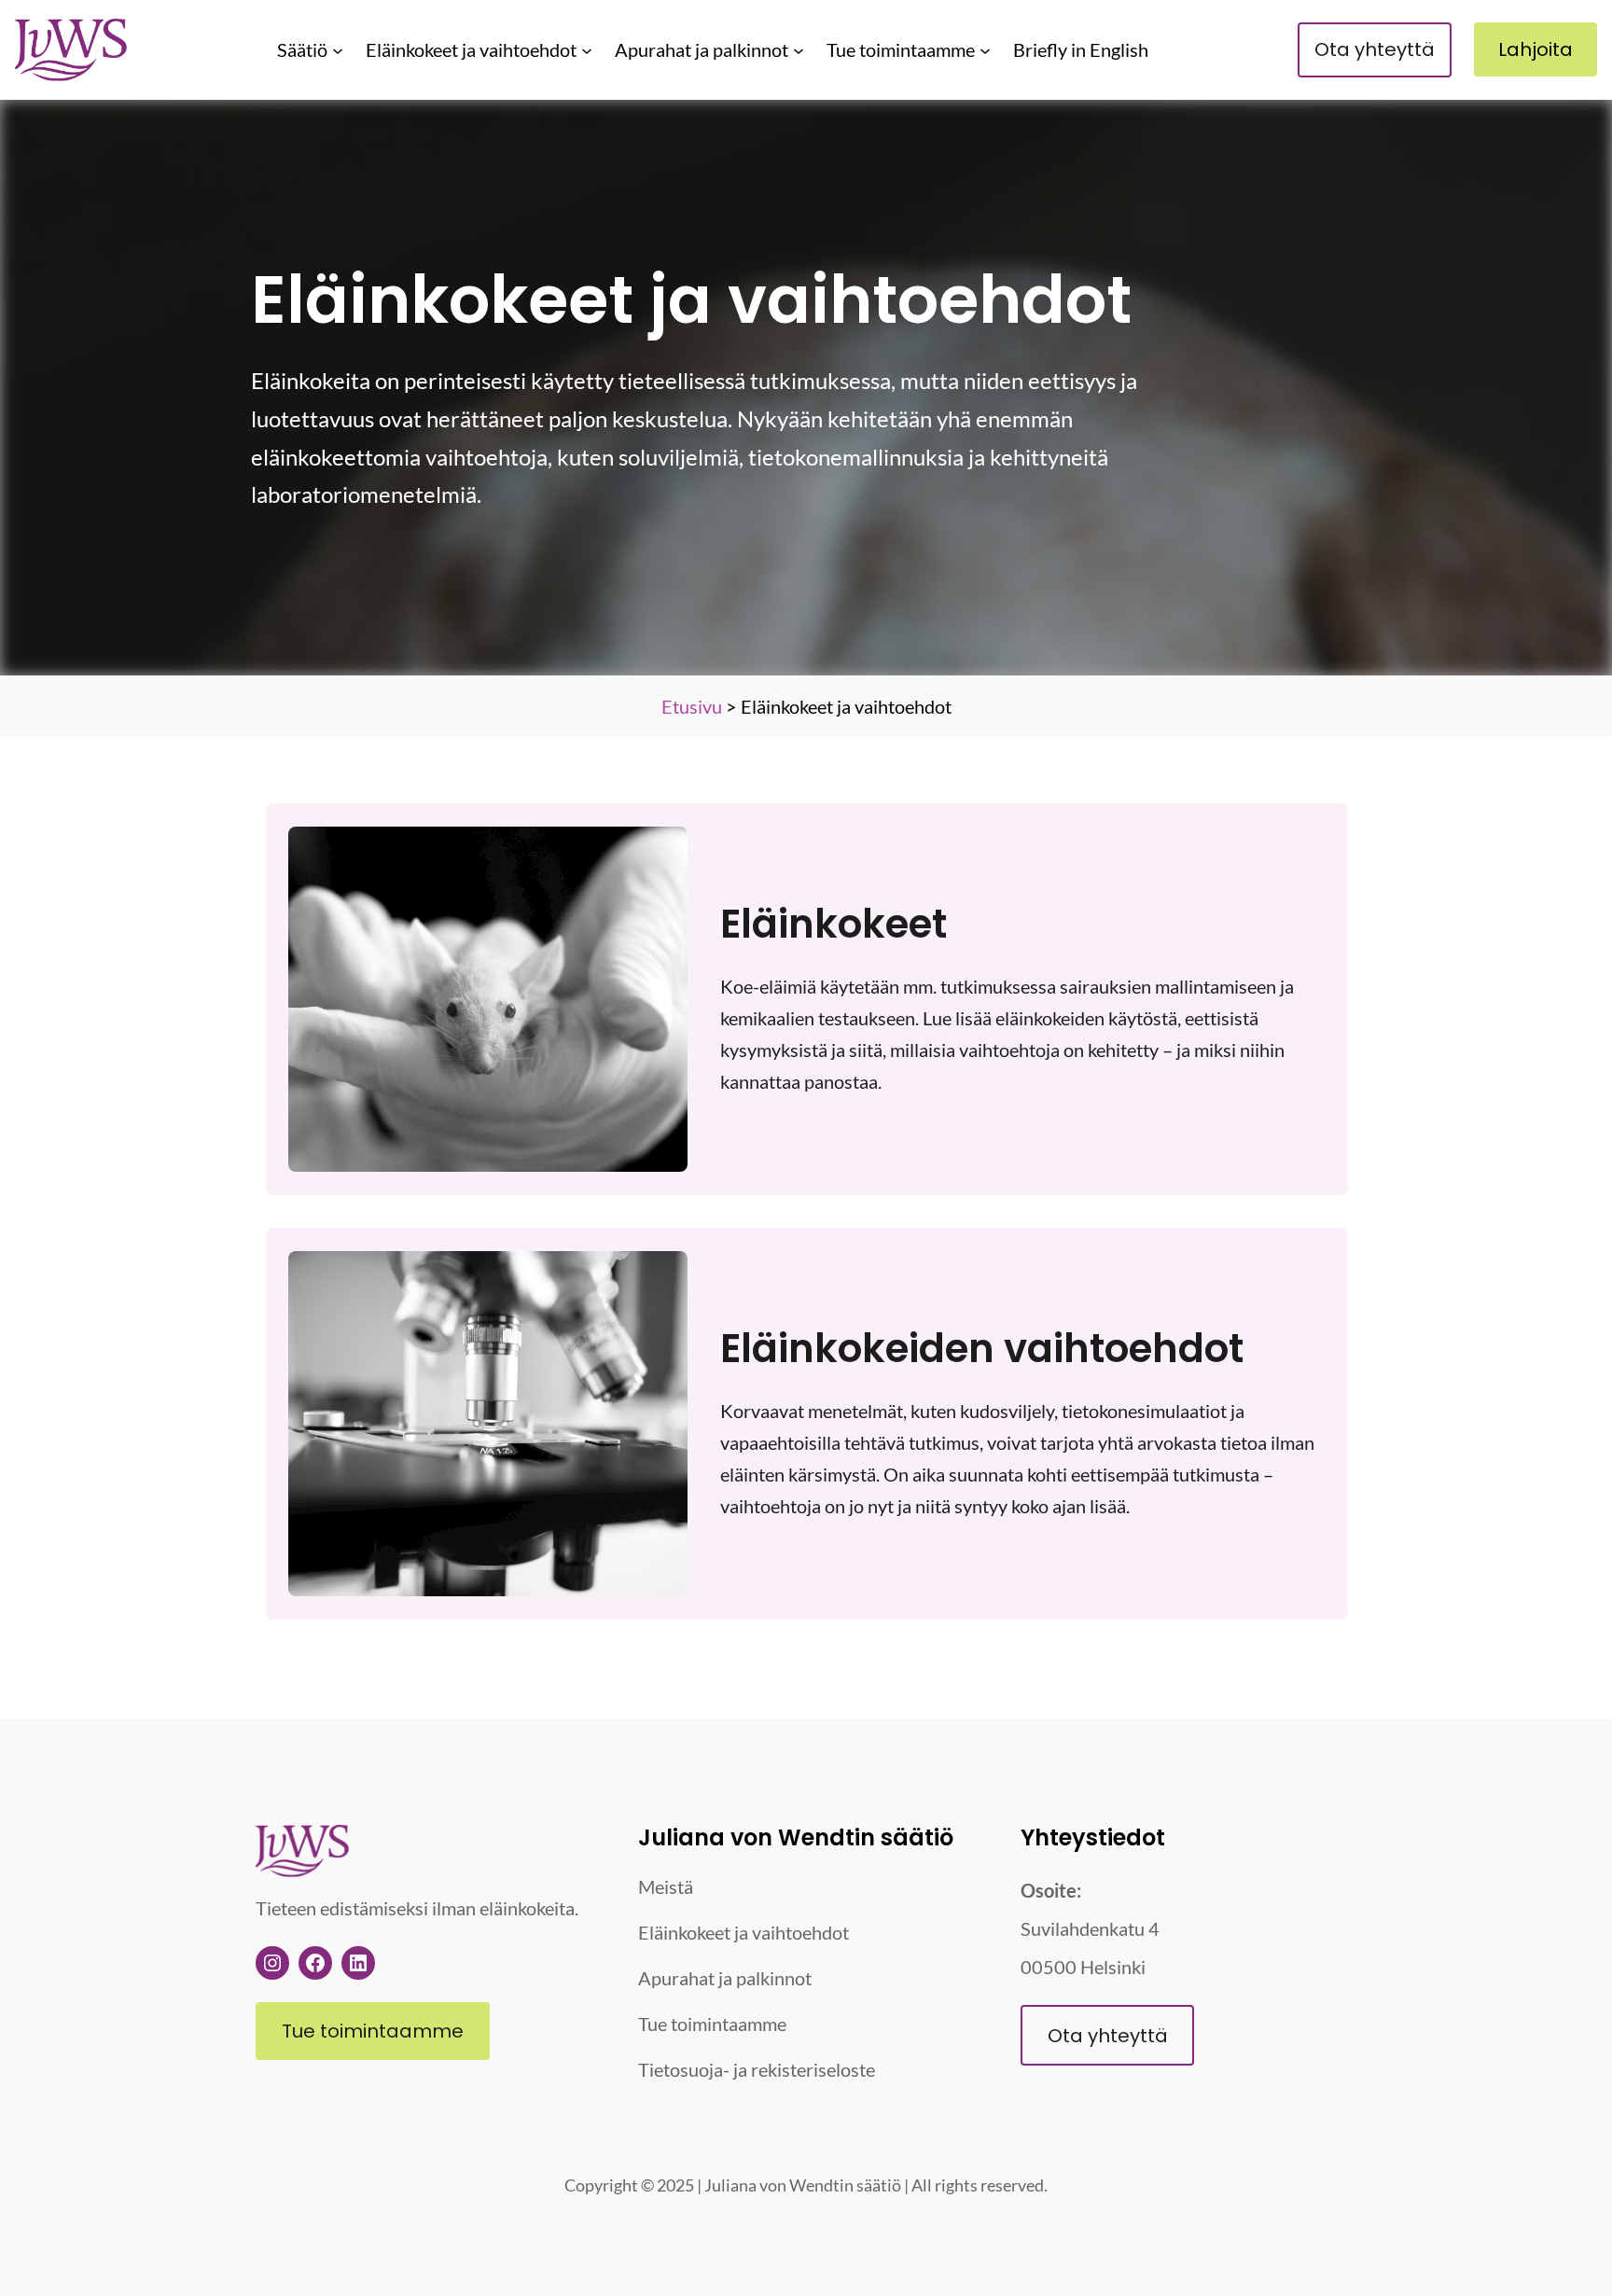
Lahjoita (1536, 49)
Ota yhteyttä (1375, 49)
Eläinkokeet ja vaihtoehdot (471, 49)
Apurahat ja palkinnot (702, 49)
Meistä (666, 1886)
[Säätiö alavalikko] (338, 49)
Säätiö (302, 49)
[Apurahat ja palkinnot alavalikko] (799, 49)
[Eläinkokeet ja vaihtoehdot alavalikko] (587, 49)
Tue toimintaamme (901, 49)
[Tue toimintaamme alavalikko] (985, 49)
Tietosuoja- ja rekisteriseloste (757, 2069)
